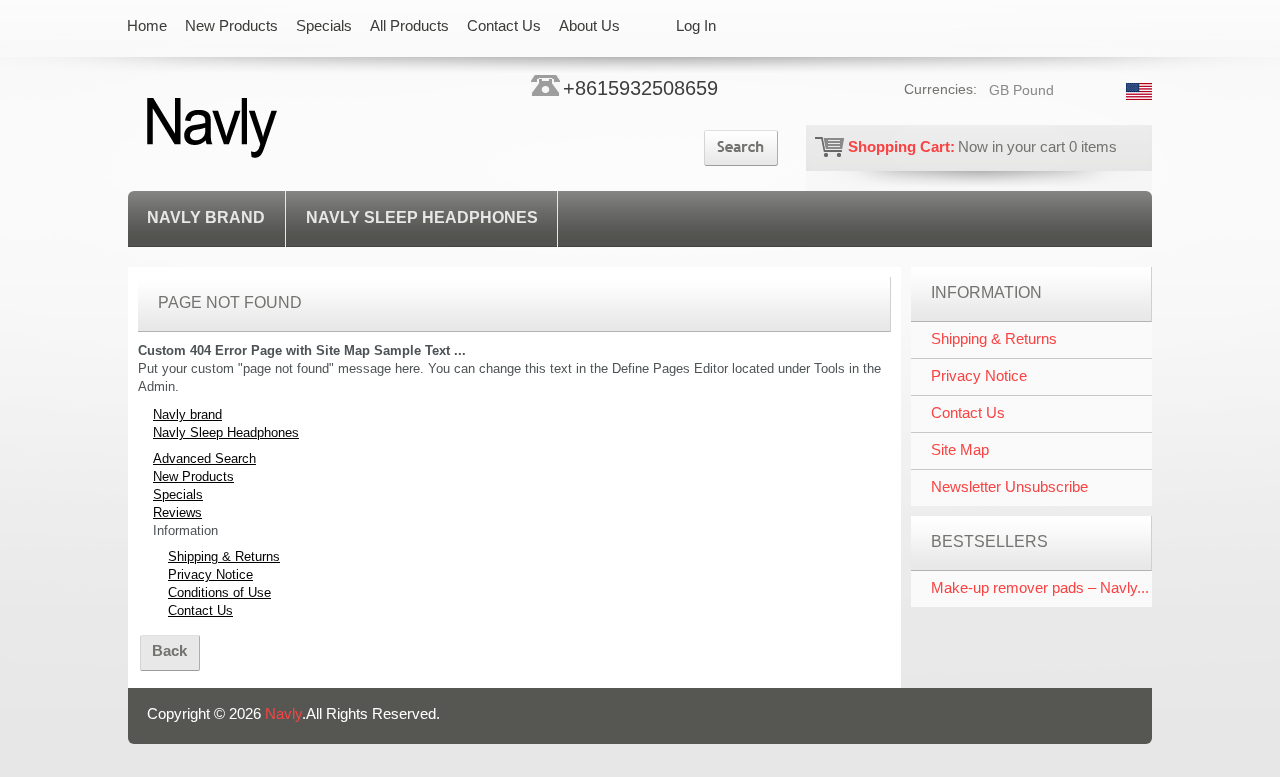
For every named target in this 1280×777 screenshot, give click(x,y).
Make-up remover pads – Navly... (1040, 587)
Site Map (960, 449)
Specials (178, 494)
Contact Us (200, 610)
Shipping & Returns (224, 556)
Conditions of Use (219, 592)
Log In (696, 25)
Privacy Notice (210, 574)
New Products (193, 476)
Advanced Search (204, 458)
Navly (283, 713)
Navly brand (206, 217)
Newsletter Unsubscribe (1009, 486)
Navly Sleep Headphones (422, 217)
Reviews (177, 512)
